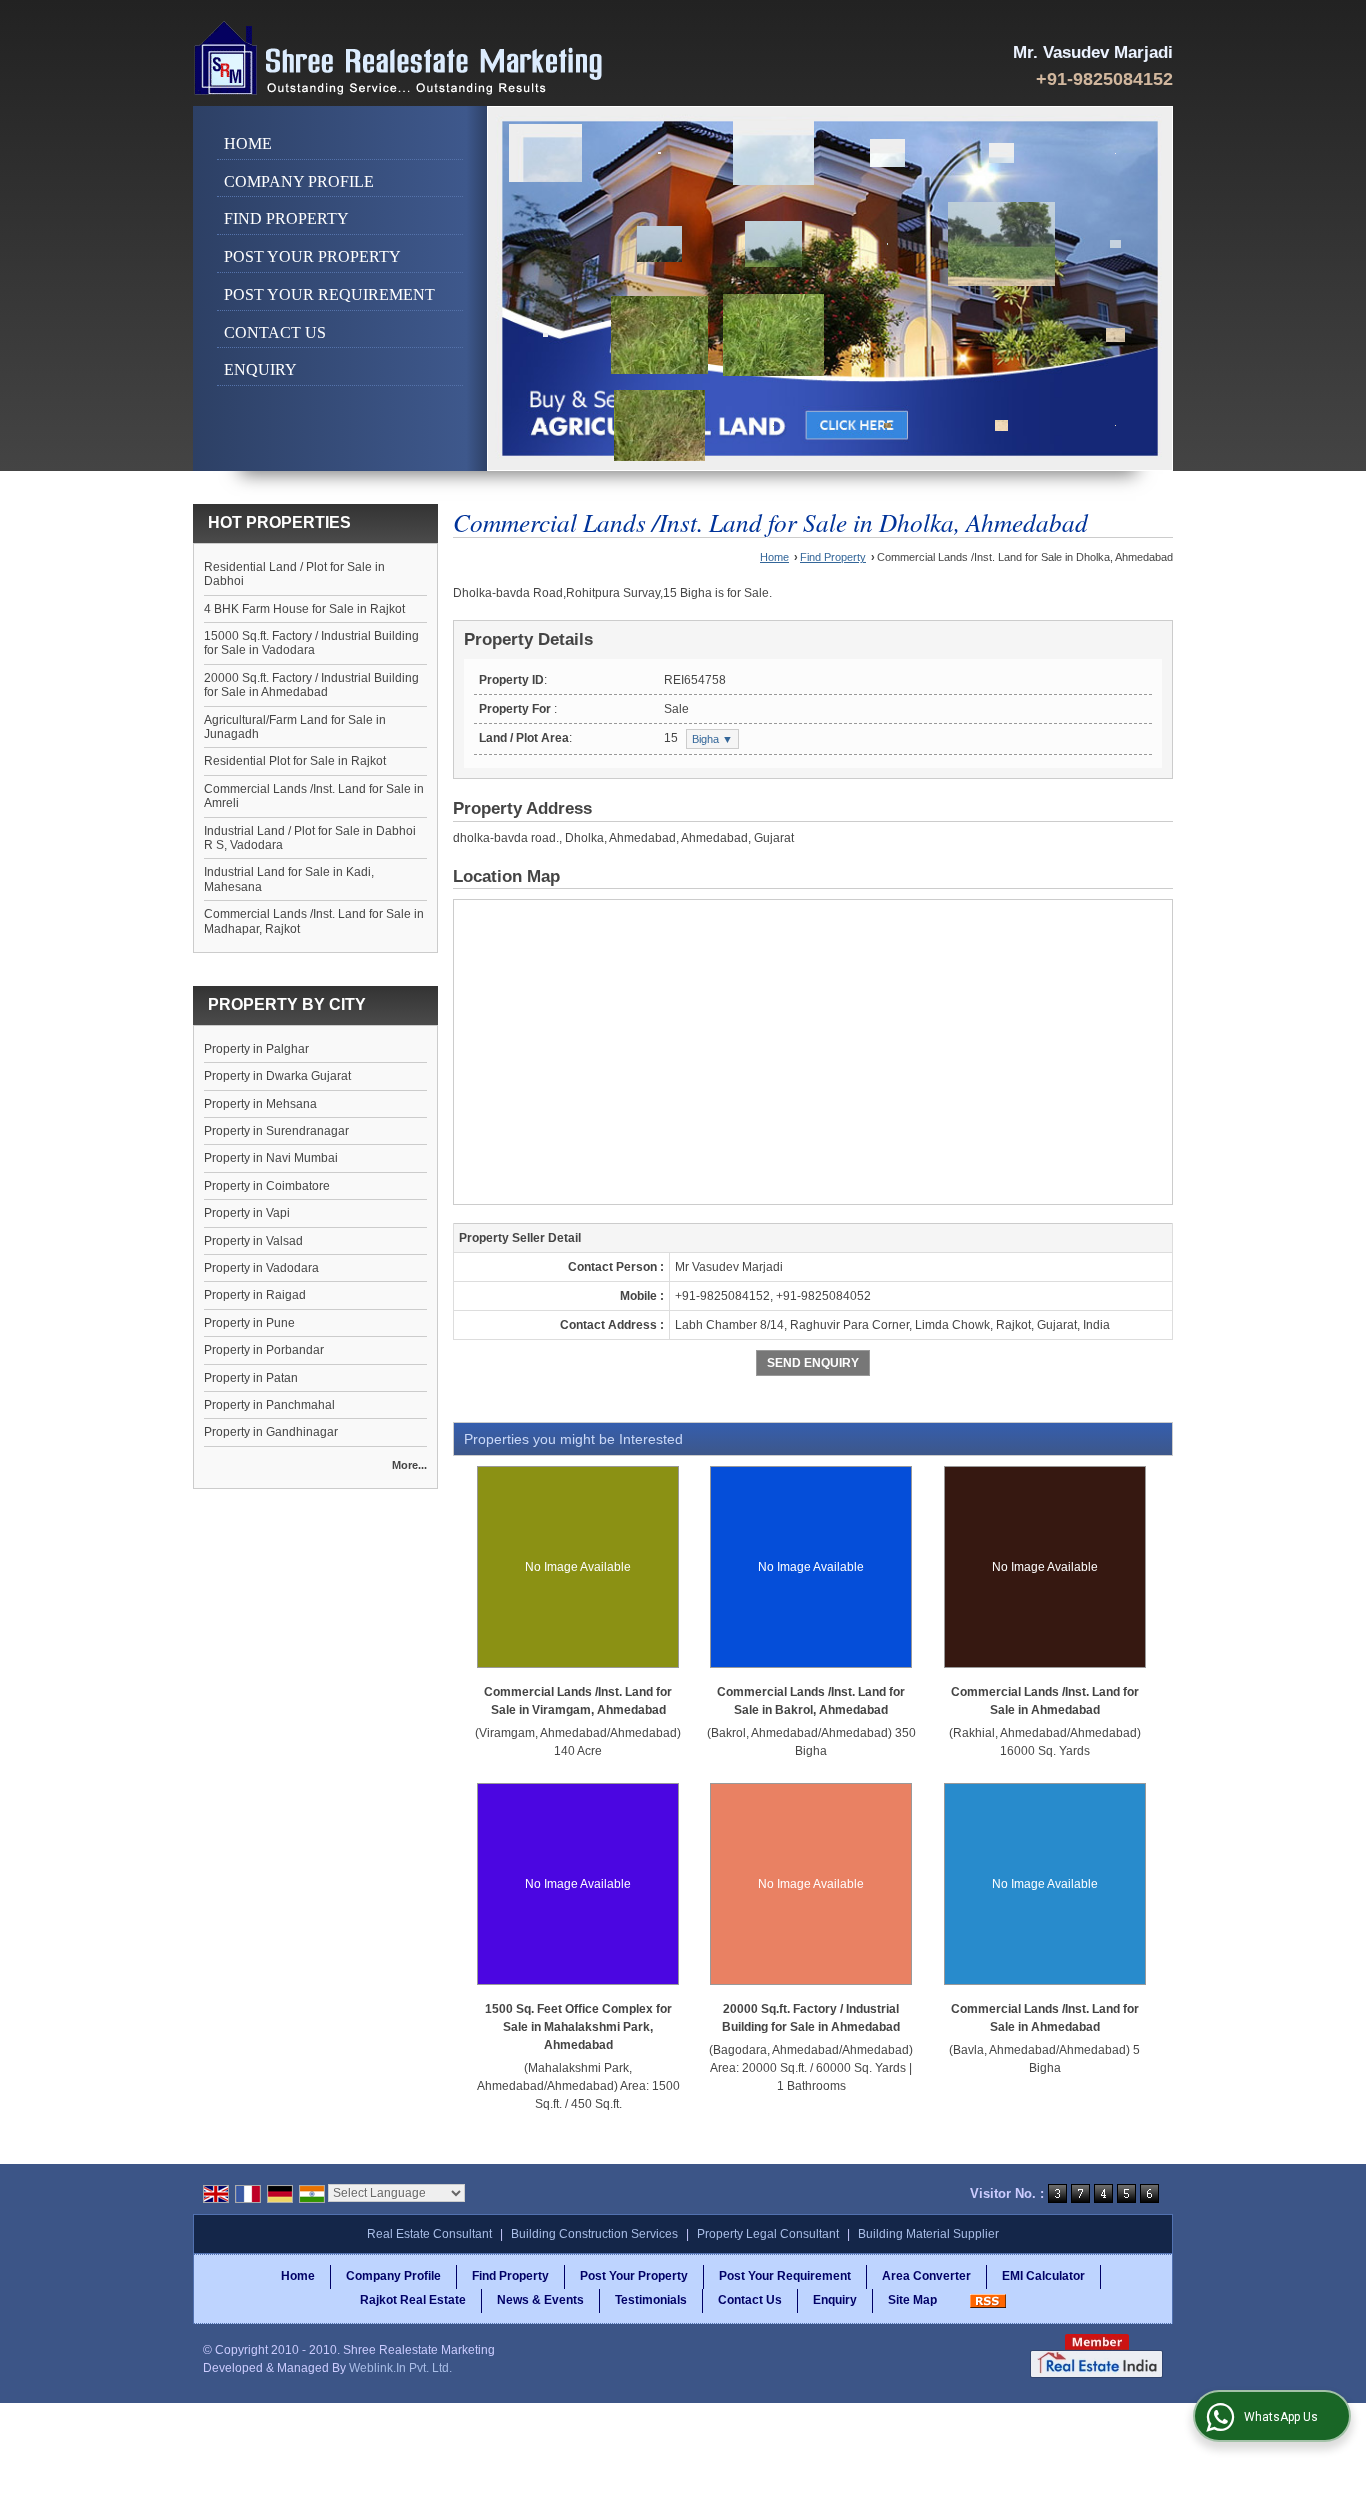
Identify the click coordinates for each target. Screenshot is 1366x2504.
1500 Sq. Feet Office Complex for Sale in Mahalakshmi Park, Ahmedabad (578, 2027)
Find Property (286, 218)
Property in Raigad (255, 1295)
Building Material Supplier (928, 2234)
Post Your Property (312, 256)
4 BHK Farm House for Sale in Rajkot (304, 609)
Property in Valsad (253, 1241)
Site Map (912, 2300)
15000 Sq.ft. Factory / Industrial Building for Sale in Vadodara (311, 643)
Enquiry (260, 369)
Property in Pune (249, 1323)
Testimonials (651, 2300)
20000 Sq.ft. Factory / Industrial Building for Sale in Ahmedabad (311, 685)
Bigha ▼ (712, 739)
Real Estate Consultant (429, 2234)
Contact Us (275, 332)
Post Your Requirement (329, 294)
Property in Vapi (247, 1213)
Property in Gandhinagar (271, 1432)
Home (248, 143)
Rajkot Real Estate (413, 2300)
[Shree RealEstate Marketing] (399, 58)
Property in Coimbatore (267, 1186)
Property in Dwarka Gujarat (277, 1076)
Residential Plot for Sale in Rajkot (295, 761)
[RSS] (988, 2300)
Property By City (287, 1004)
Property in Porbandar (264, 1350)
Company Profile (299, 181)
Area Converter (926, 2276)
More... (409, 1465)
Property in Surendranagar (276, 1131)
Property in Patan (251, 1378)
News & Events (540, 2300)
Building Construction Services (594, 2234)
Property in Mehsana (260, 1104)
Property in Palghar (256, 1049)
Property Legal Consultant (768, 2234)
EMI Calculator (1043, 2276)
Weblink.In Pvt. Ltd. (400, 2368)
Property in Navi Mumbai (271, 1158)
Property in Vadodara (261, 1268)
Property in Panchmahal (269, 1405)
